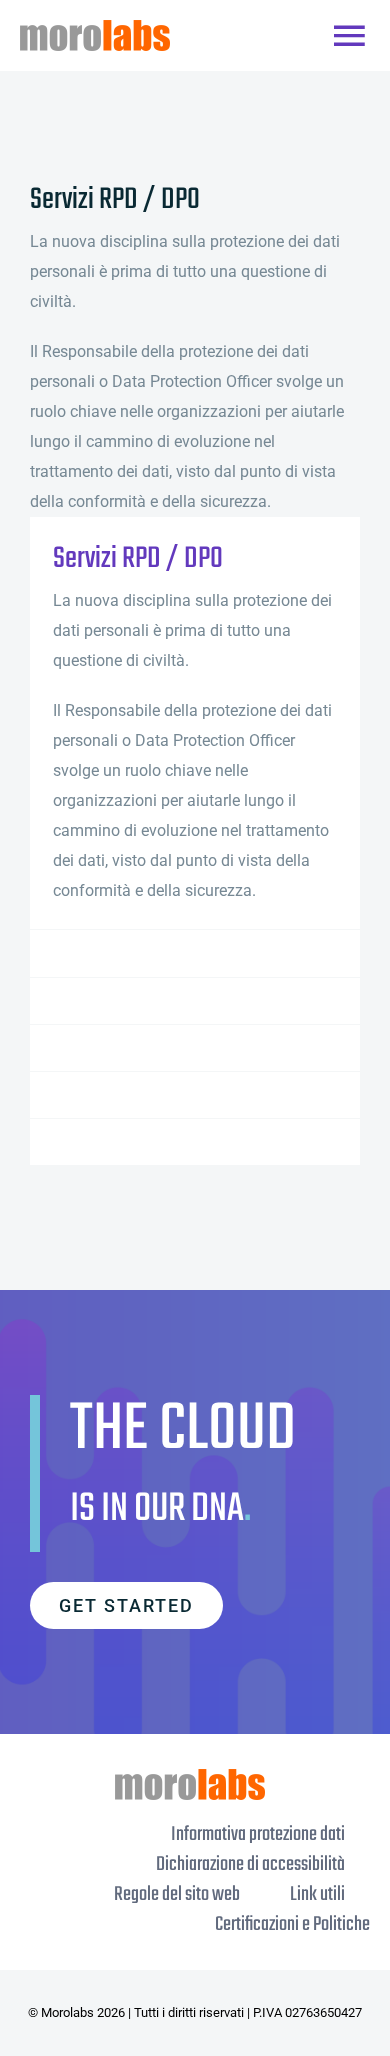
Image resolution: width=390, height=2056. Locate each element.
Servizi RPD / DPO (138, 559)
